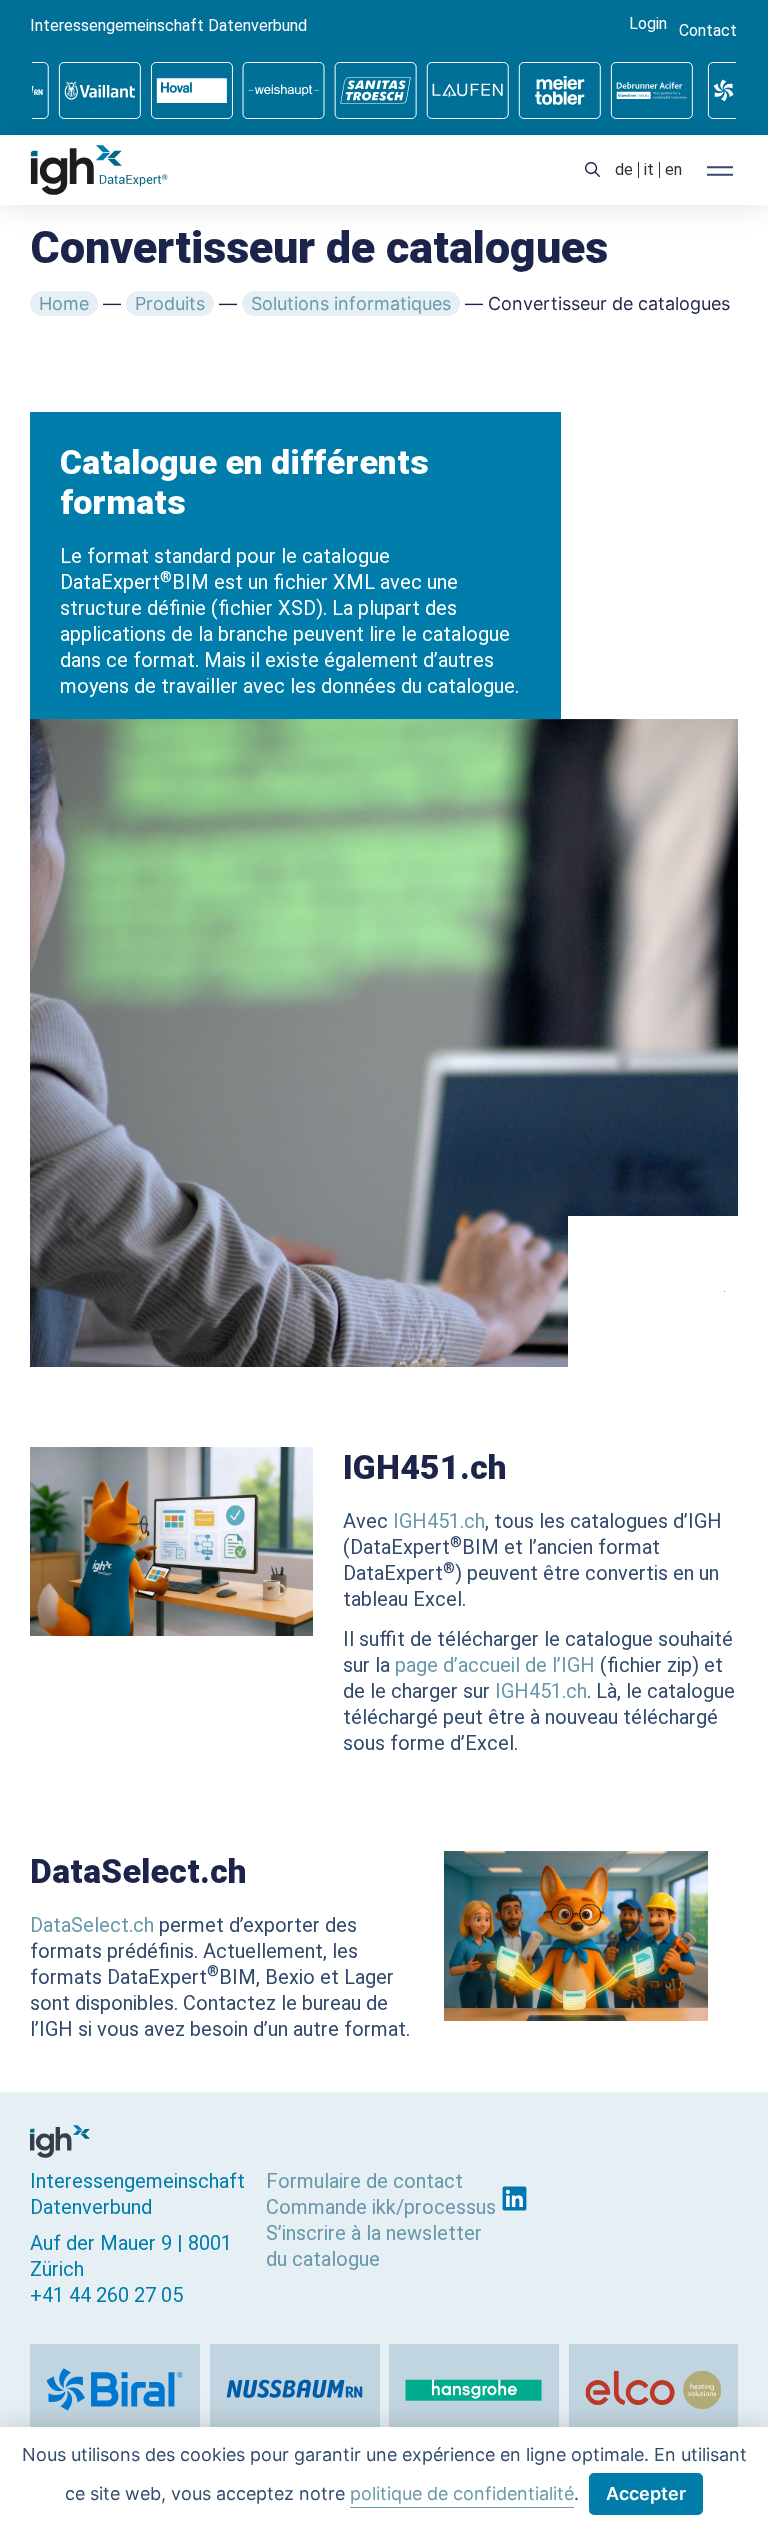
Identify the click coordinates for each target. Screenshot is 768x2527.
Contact (708, 31)
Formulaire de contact (364, 2181)
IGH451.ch (439, 1521)
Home (64, 303)
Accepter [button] (646, 2493)
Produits (170, 303)
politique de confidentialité (462, 2493)
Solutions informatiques (351, 303)
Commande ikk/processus (381, 2207)
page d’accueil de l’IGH (495, 1665)
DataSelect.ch (92, 1925)
